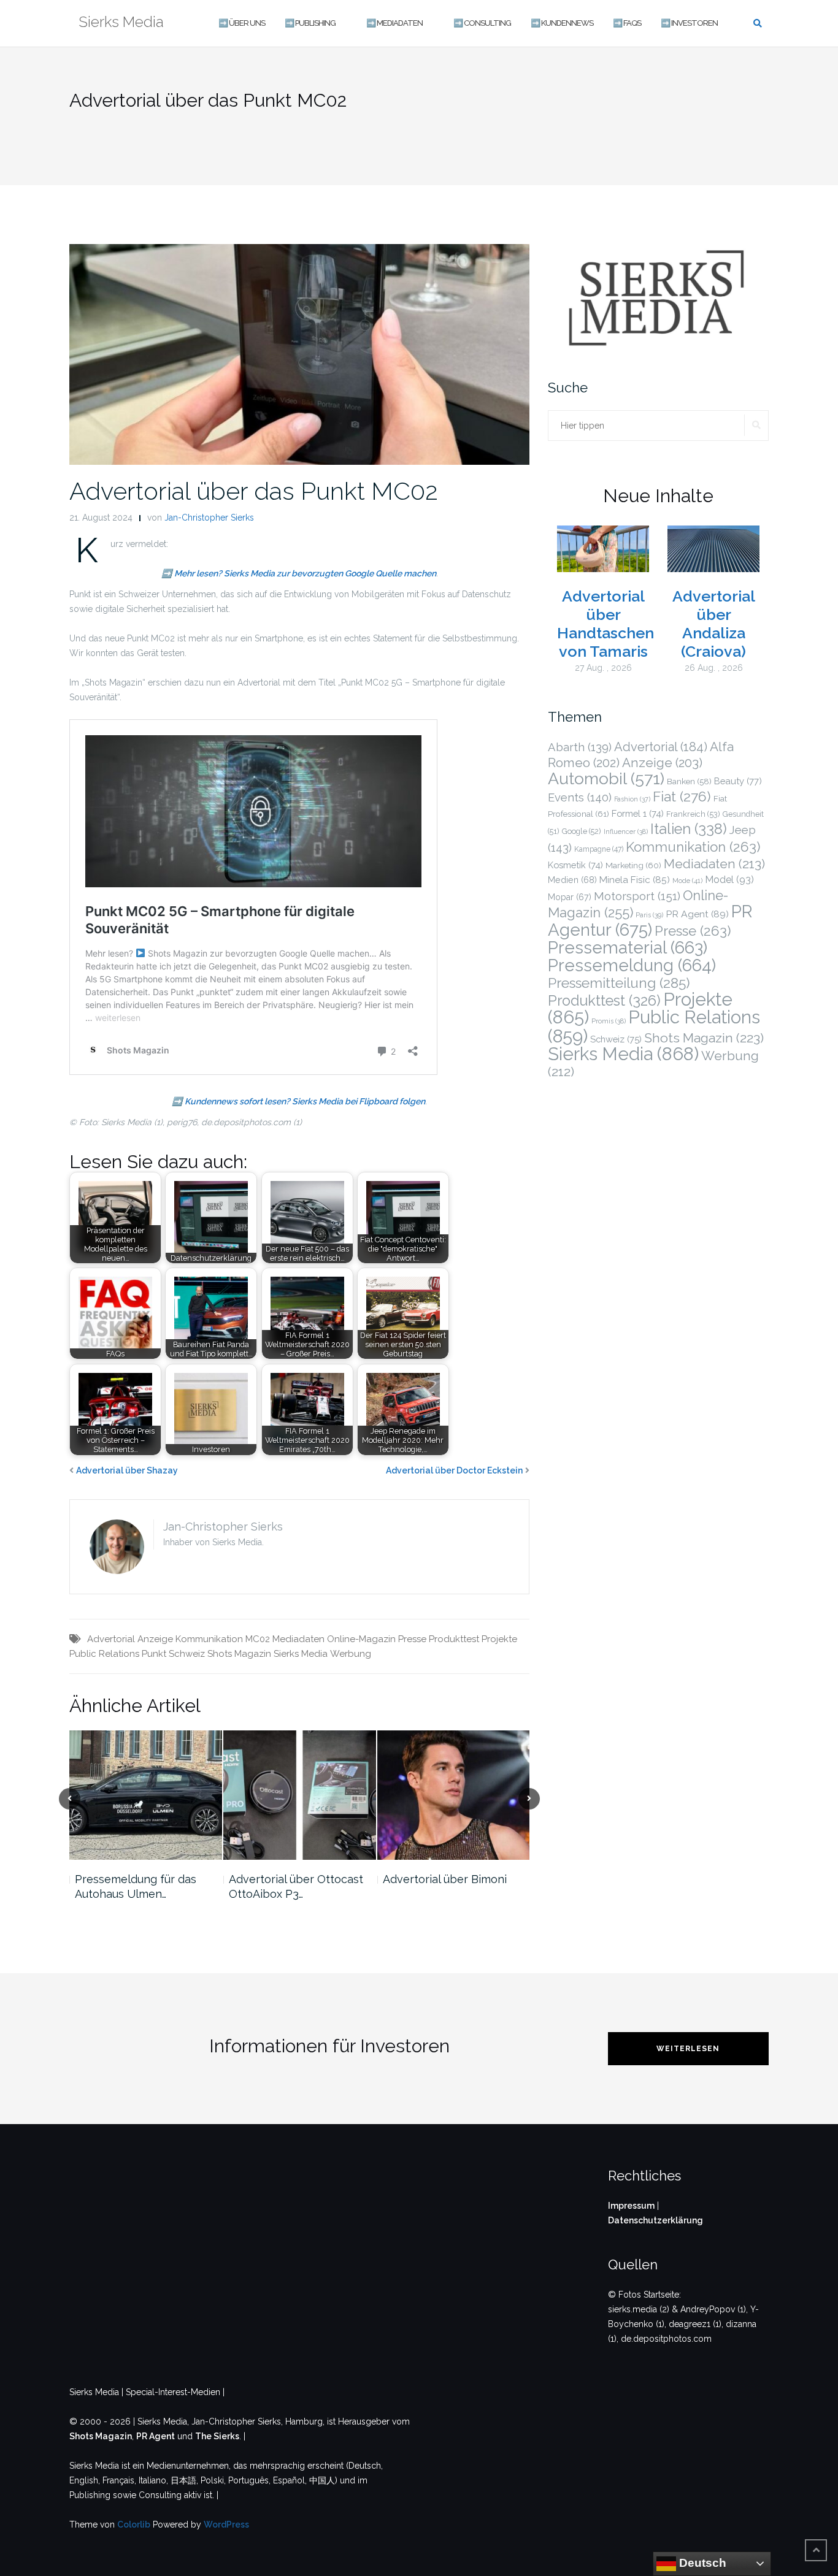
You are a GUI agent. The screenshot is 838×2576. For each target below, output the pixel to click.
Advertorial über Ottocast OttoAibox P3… (296, 1886)
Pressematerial (628, 947)
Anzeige (155, 1639)
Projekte (499, 1639)
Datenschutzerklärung (655, 2220)
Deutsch (701, 2563)
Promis (609, 1021)
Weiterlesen (688, 2049)
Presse (412, 1639)
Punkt (154, 1654)
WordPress (226, 2524)
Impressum (631, 2206)
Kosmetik (575, 865)
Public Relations (104, 1654)
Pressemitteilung (619, 983)
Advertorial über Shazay (127, 1470)
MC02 (258, 1639)
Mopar (570, 897)
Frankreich (693, 814)
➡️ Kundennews (562, 23)
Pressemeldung (632, 965)
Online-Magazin (361, 1639)
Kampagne (599, 849)
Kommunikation (209, 1639)
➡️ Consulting (482, 23)
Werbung (351, 1654)
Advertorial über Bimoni (445, 1879)
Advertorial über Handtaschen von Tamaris (605, 624)
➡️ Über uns (242, 23)
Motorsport (637, 896)
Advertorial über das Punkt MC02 (254, 491)
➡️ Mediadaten (394, 23)
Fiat (682, 797)
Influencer (626, 832)
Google (582, 831)
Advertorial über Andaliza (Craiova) (714, 624)
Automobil (606, 778)
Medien (572, 880)
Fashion (632, 799)
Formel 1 (638, 813)
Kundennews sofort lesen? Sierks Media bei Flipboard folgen (305, 1101)
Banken (689, 782)
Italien (689, 829)
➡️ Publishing (310, 23)
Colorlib (134, 2524)
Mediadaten (298, 1639)
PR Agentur (650, 921)
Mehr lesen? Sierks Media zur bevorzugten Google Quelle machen (305, 573)
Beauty (738, 781)
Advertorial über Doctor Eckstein (454, 1470)
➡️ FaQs (627, 23)
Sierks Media (301, 1654)
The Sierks (217, 2436)
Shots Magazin (239, 1654)
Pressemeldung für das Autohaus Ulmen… (136, 1886)
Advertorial (111, 1639)
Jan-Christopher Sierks (209, 518)
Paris (649, 915)
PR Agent (697, 914)
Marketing (633, 865)
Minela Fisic (635, 880)
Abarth (580, 747)
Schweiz (187, 1654)
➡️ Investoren (689, 23)
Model (729, 880)
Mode (687, 881)
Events (580, 797)
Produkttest (454, 1639)
